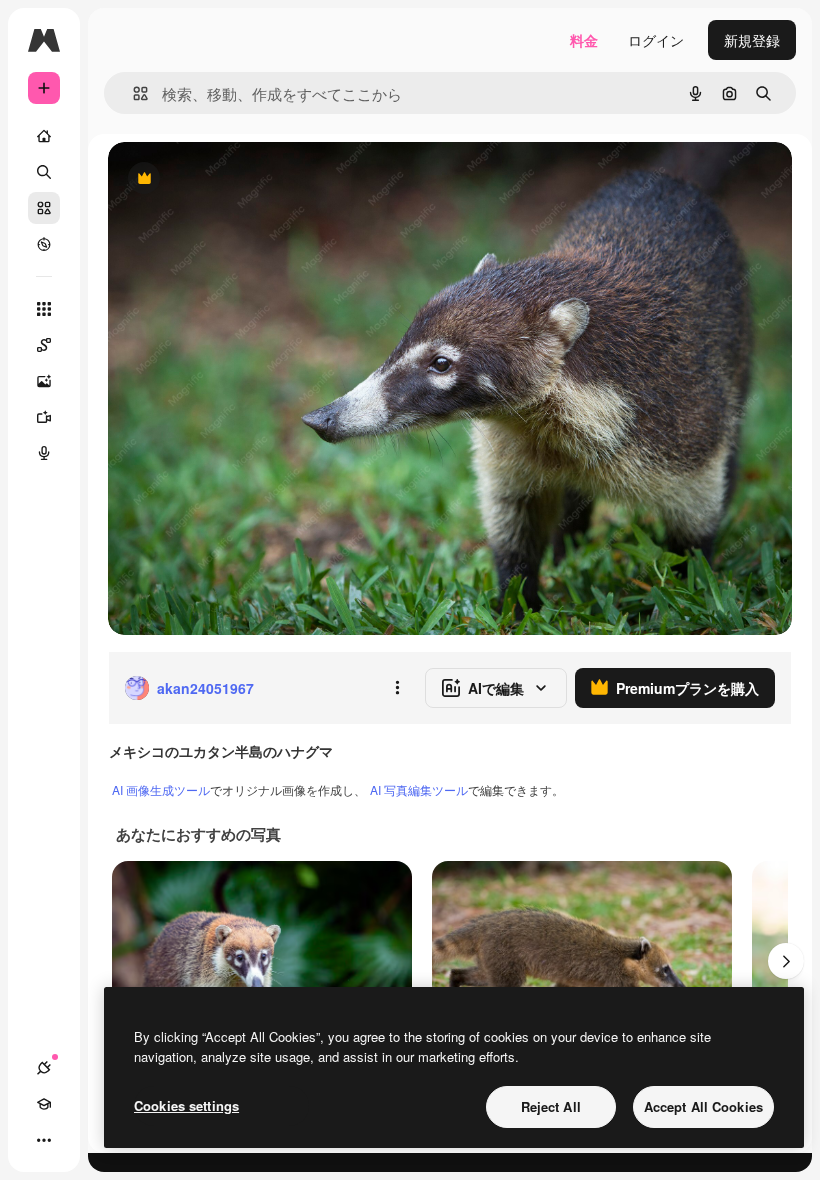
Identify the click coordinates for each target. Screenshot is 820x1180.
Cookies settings (186, 1105)
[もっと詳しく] (44, 244)
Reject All (551, 1106)
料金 (584, 40)
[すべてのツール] (44, 309)
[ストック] (44, 208)
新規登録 (752, 40)
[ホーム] (44, 136)
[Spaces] (44, 345)
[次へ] (786, 961)
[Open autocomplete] (132, 93)
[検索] (44, 172)
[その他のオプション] (397, 688)
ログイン (656, 40)
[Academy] (44, 1104)
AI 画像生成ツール (161, 789)
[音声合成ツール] (44, 453)
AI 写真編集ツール (419, 789)
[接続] (44, 1068)
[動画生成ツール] (44, 417)
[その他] (44, 1140)
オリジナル (245, 179)
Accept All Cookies (703, 1106)
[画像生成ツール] (44, 381)
